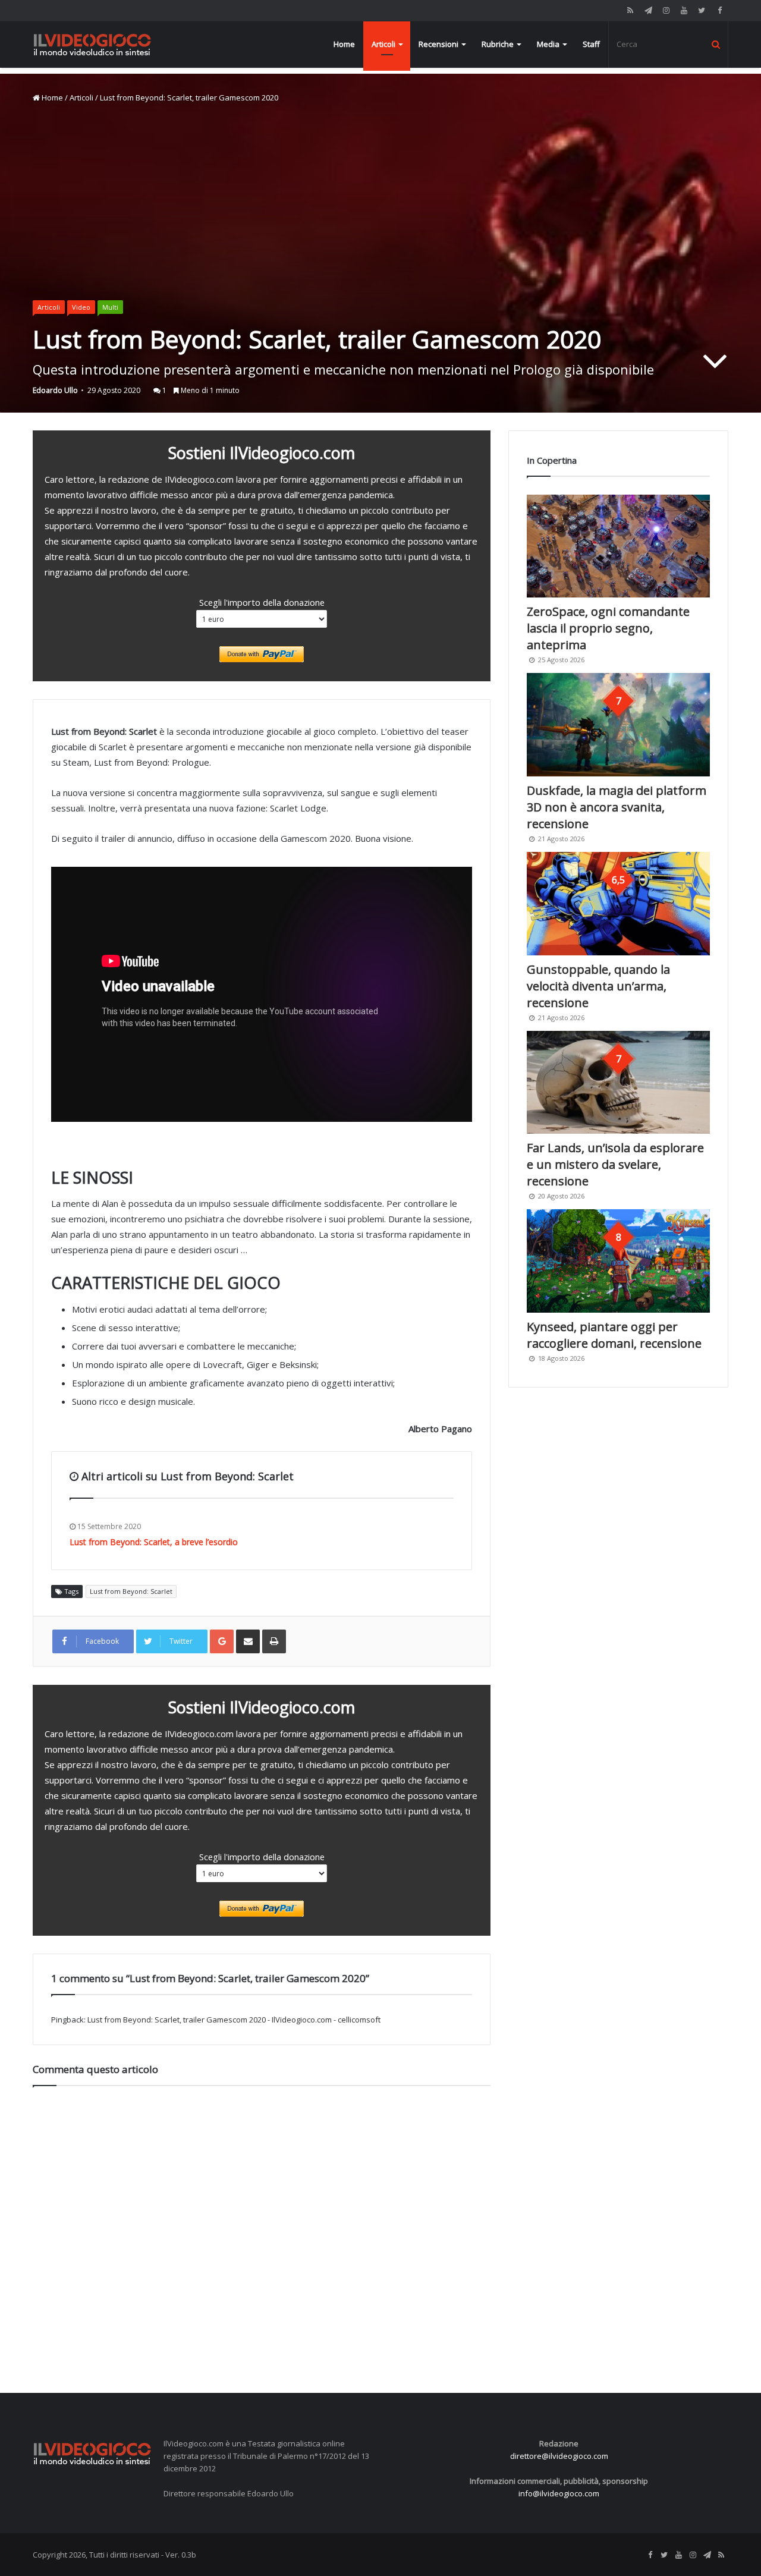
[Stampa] (274, 1641)
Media (548, 44)
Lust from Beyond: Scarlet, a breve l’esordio (154, 1542)
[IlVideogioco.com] (92, 44)
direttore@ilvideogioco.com (559, 2456)
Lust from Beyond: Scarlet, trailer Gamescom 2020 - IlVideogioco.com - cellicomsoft (234, 2020)
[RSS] (630, 10)
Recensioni (438, 44)
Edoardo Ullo (55, 390)
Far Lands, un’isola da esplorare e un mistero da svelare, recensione (615, 1164)
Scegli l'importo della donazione (262, 602)
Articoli (383, 44)
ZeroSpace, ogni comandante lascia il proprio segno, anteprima (608, 628)
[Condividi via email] (248, 1641)
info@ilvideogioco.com (559, 2493)
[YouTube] (684, 10)
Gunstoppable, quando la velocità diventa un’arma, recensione (598, 986)
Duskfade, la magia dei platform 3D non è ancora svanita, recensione (617, 807)
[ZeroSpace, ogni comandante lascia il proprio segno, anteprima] (618, 546)
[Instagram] (666, 10)
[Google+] (222, 1641)
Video (81, 307)
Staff (591, 44)
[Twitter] (702, 10)
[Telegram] (648, 10)
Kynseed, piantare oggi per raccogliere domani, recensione (614, 1335)
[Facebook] (719, 10)
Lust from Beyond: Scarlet (131, 1591)
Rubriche (498, 44)
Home (344, 44)
